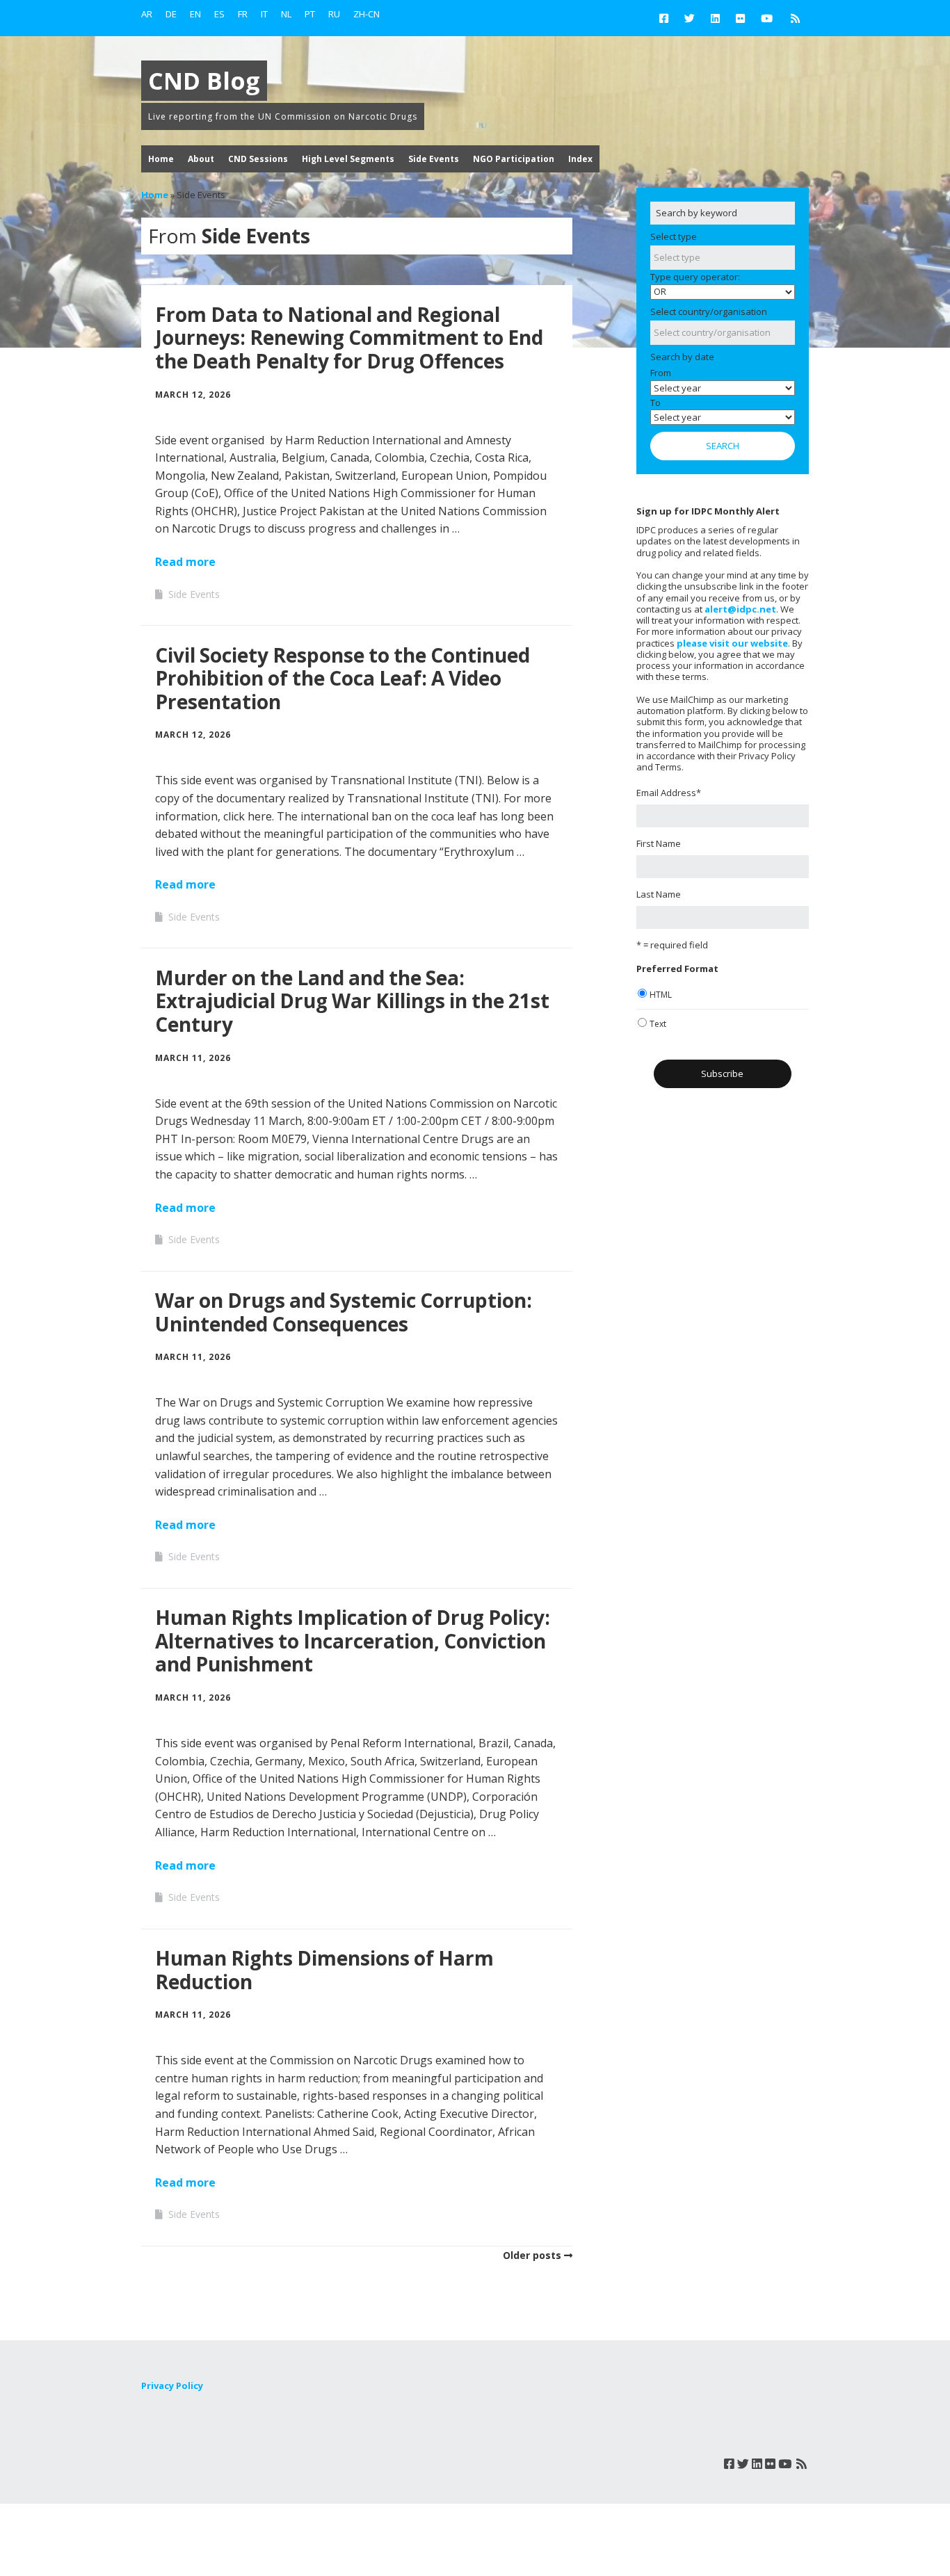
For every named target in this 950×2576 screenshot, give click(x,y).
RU (334, 14)
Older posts (532, 2255)
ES (219, 14)
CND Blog (204, 81)
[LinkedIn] (715, 18)
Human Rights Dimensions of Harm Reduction (324, 1970)
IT (264, 14)
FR (243, 14)
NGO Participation (514, 159)
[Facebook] (667, 18)
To (655, 403)
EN (195, 14)
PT (310, 14)
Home (161, 159)
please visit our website (732, 643)
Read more (185, 562)
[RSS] (795, 18)
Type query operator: (695, 277)
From (661, 373)
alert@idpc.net (740, 609)
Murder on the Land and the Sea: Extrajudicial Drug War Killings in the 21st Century (352, 1001)
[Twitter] (690, 18)
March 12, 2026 (193, 395)
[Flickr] (740, 18)
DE (171, 14)
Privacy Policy (172, 2385)
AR (147, 14)
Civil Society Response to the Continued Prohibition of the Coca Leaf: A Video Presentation (343, 678)
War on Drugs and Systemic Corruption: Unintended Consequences (344, 1312)
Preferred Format (677, 969)
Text (658, 1024)
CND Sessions (258, 159)
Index (580, 159)
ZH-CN (367, 14)
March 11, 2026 (193, 1058)
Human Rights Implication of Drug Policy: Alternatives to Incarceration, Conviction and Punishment (353, 1641)
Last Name (659, 894)
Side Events (434, 159)
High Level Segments (348, 159)
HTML (661, 995)
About (201, 159)
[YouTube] (767, 18)
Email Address (669, 793)
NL (286, 14)
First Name (659, 843)
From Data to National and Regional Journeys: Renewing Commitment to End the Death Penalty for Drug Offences (349, 338)
